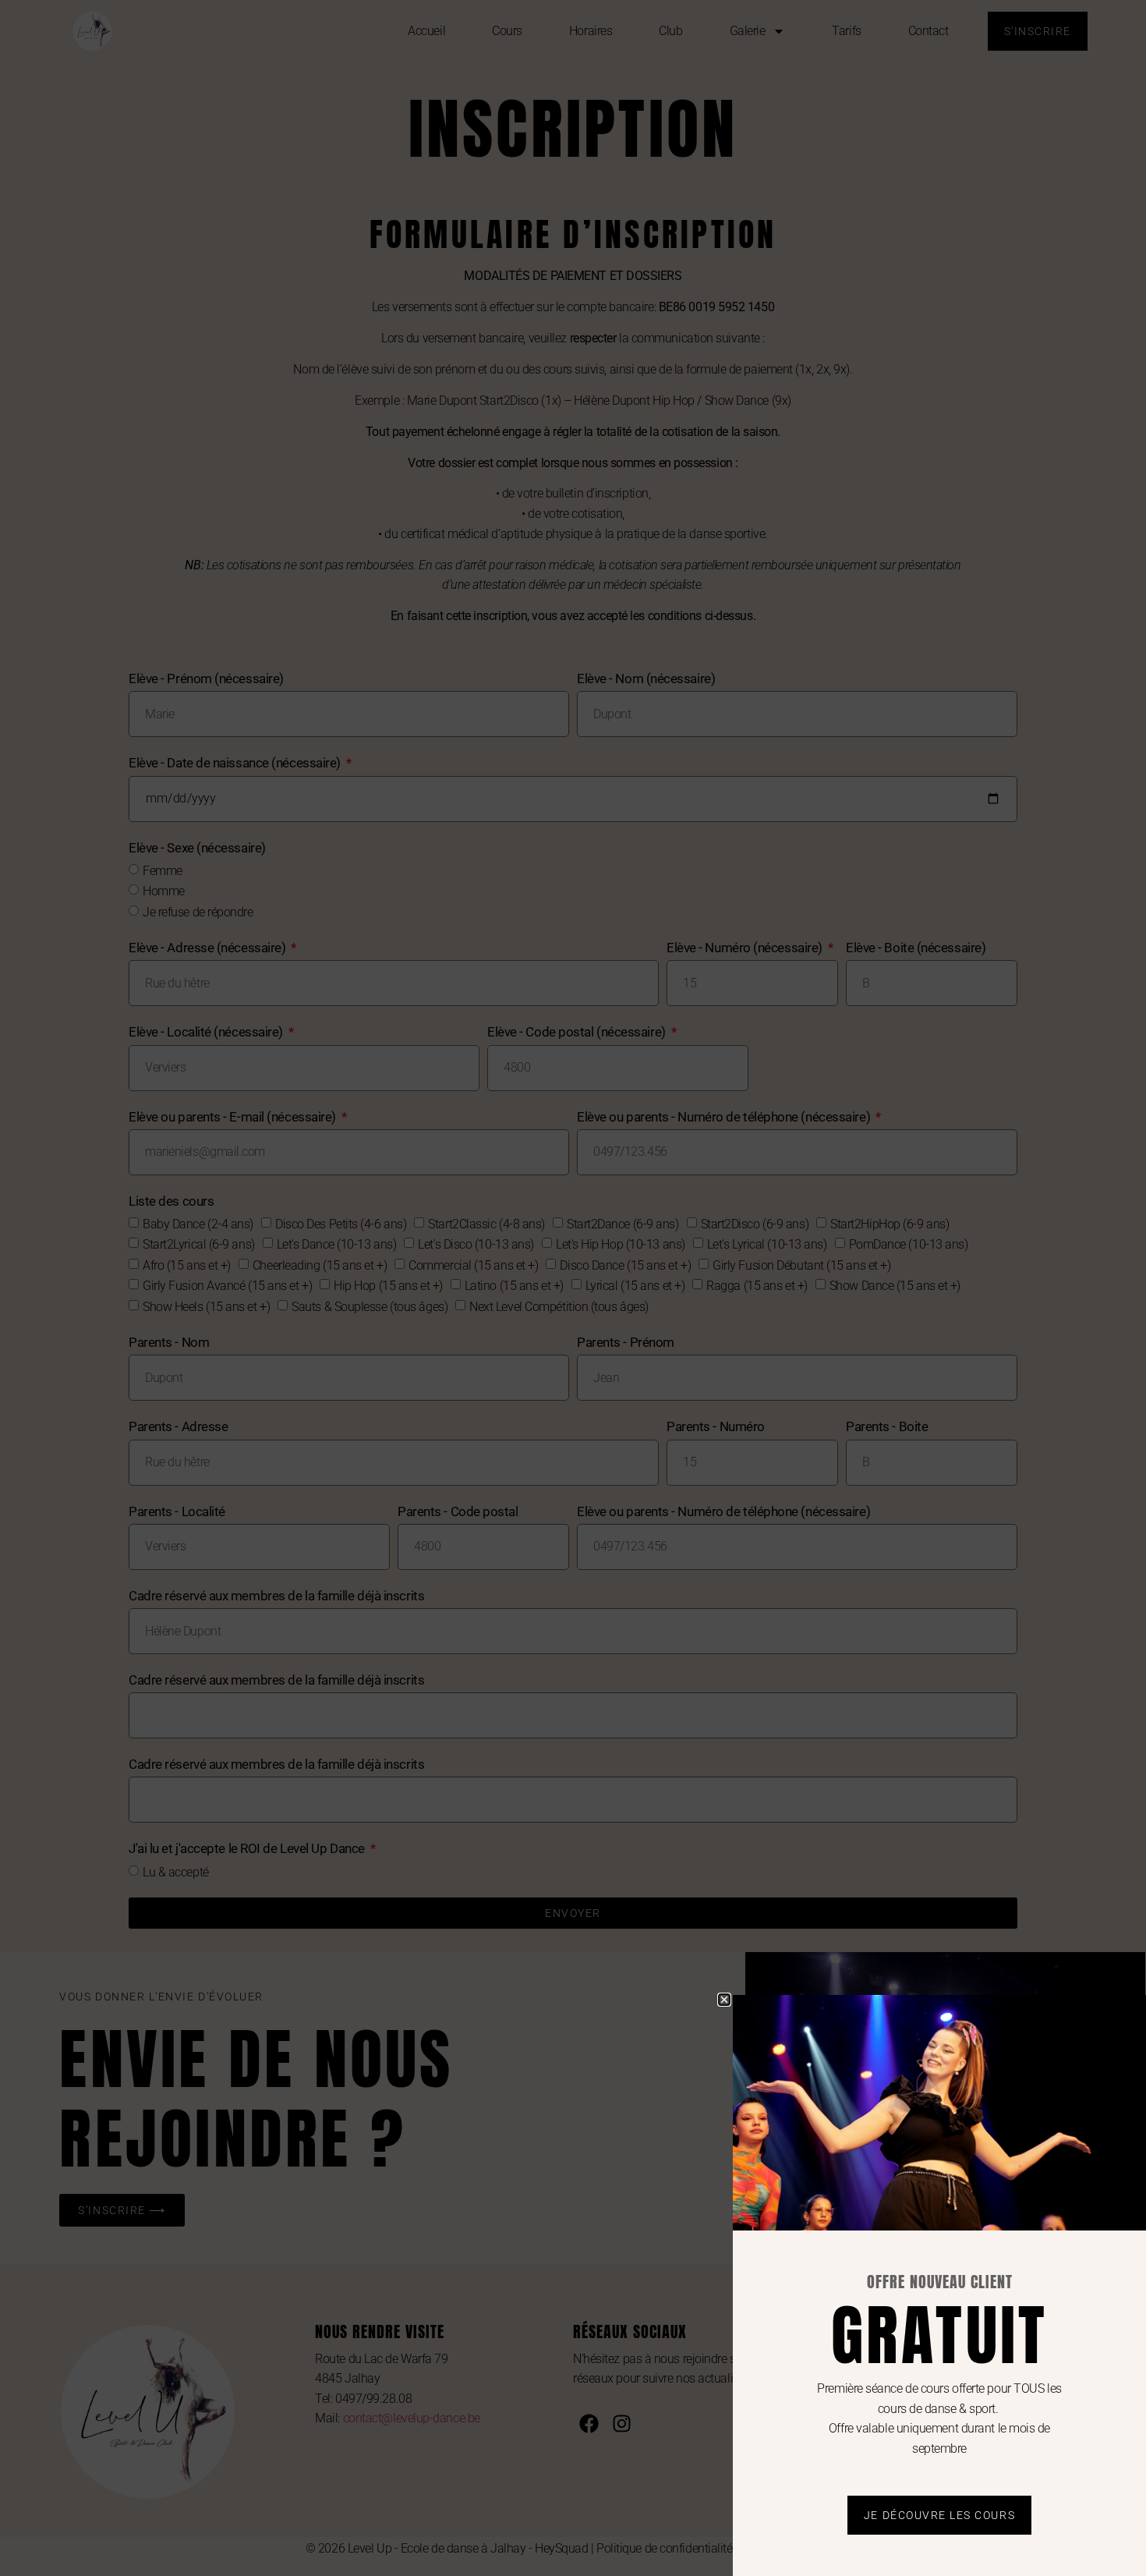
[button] (724, 2000)
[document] (573, 1288)
